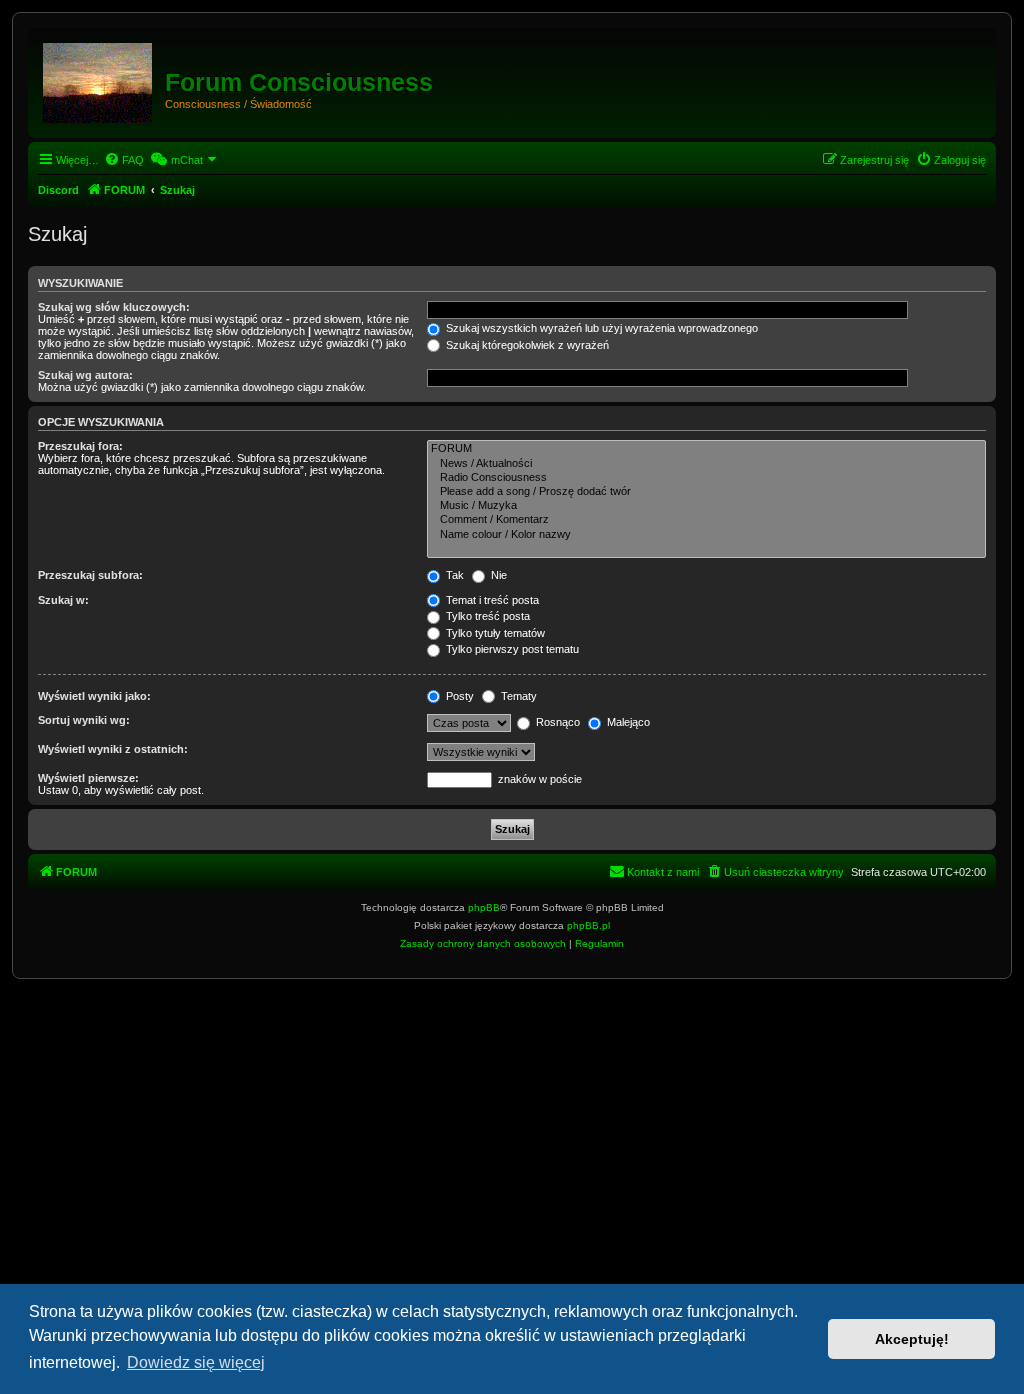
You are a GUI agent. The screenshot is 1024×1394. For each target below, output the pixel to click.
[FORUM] (99, 79)
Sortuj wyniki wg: (84, 720)
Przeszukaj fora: (80, 446)
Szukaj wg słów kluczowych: (114, 307)
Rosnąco (556, 722)
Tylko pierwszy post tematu (511, 649)
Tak (453, 575)
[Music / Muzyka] (706, 506)
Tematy (517, 696)
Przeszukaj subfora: (90, 575)
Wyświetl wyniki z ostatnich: (113, 749)
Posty (458, 696)
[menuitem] (124, 160)
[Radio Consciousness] (706, 478)
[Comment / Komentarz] (706, 520)
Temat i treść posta (491, 600)
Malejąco (627, 722)
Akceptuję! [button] (912, 1339)
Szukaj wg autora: (85, 375)
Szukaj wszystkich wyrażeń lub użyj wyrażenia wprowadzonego (600, 328)
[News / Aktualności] (706, 464)
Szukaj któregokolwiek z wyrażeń (526, 345)
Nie (497, 575)
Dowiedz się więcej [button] (196, 1362)
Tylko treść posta (486, 616)
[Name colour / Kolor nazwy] (706, 535)
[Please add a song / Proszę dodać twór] (706, 492)
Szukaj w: (63, 600)
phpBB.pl (588, 925)
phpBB (484, 907)
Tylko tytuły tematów (494, 633)
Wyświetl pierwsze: (88, 778)
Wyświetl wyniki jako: (94, 696)
